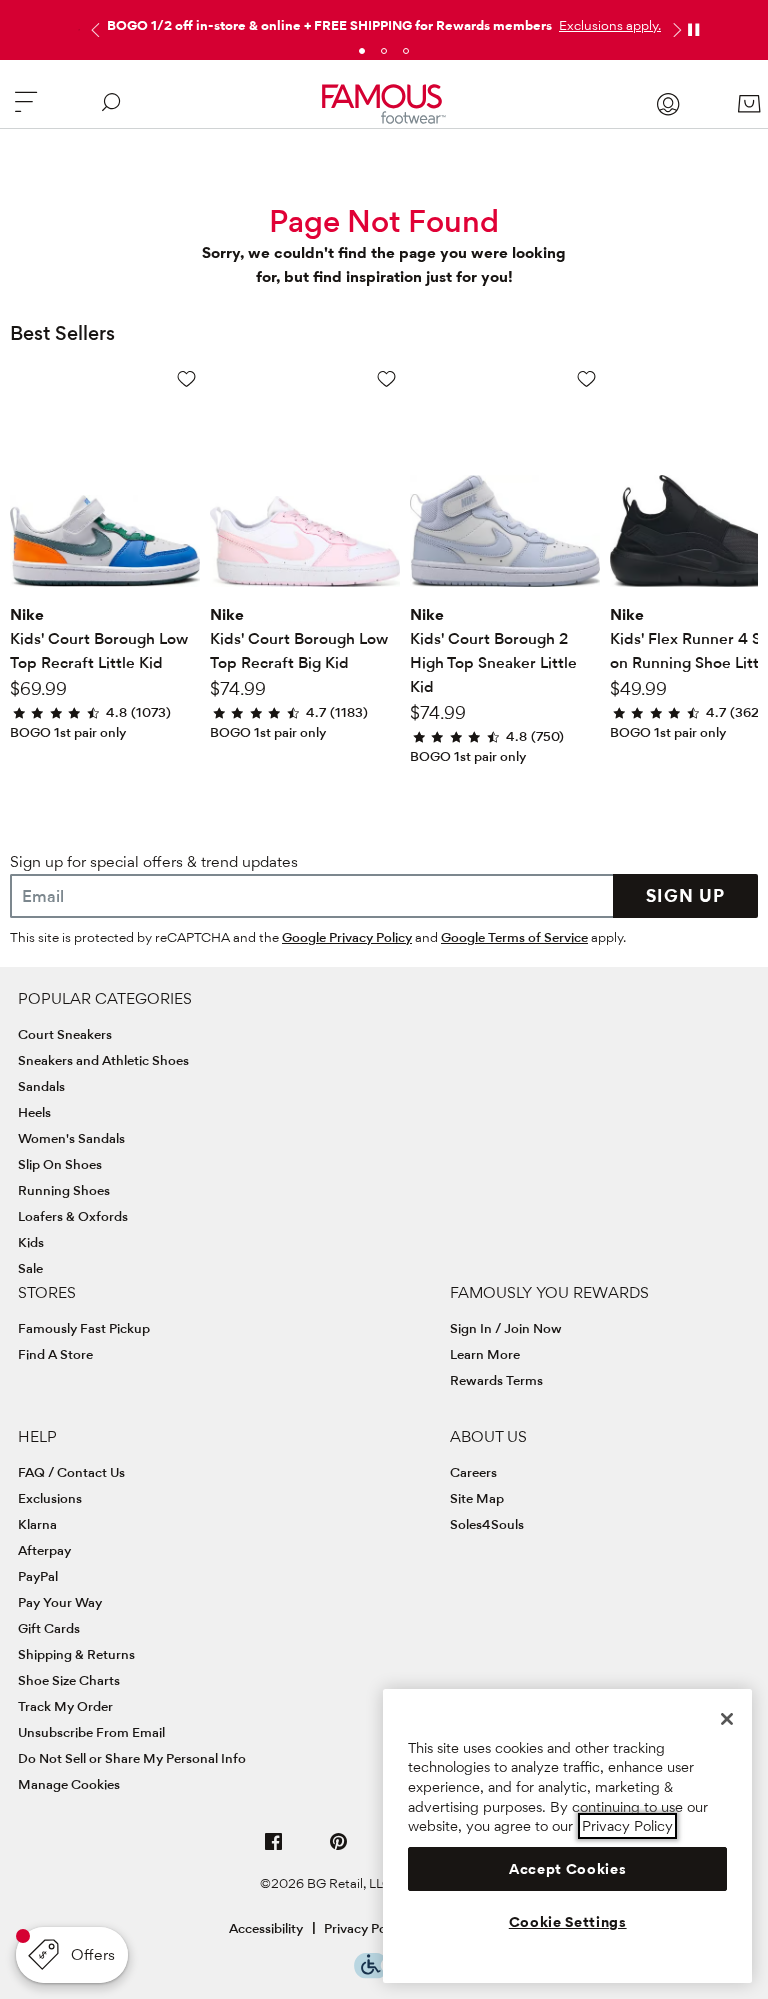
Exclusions (50, 1498)
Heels (34, 1112)
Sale (30, 1268)
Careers (473, 1472)
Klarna (37, 1524)
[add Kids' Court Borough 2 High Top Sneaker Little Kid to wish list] (586, 378)
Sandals (41, 1086)
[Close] (727, 1719)
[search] (111, 110)
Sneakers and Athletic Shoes (103, 1060)
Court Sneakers (65, 1034)
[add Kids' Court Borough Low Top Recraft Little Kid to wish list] (186, 378)
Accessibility (266, 1928)
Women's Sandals (71, 1138)
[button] (608, 25)
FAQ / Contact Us (71, 1472)
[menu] (26, 110)
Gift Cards (49, 1628)
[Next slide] (675, 30)
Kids (31, 1242)
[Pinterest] (339, 1849)
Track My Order (65, 1706)
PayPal (38, 1576)
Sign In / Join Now (506, 1328)
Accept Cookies (567, 1869)
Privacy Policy (365, 1928)
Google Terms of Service (514, 937)
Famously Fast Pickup (84, 1328)
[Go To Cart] (749, 104)
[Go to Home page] (384, 104)
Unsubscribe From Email (91, 1732)
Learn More (485, 1354)
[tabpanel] (384, 21)
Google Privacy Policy (347, 937)
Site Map (477, 1498)
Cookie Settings (568, 1922)
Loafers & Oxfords (73, 1216)
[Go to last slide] (93, 30)
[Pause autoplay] (693, 30)
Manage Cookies (69, 1784)
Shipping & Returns (76, 1654)
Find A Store (55, 1354)
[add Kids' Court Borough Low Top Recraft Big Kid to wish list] (386, 378)
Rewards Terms (496, 1380)
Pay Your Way (60, 1602)
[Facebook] (274, 1849)
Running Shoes (64, 1190)
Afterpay (44, 1550)
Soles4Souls (487, 1524)
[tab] (362, 51)
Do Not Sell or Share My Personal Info (132, 1758)
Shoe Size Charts (69, 1680)
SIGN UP (685, 895)
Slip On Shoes (60, 1164)
